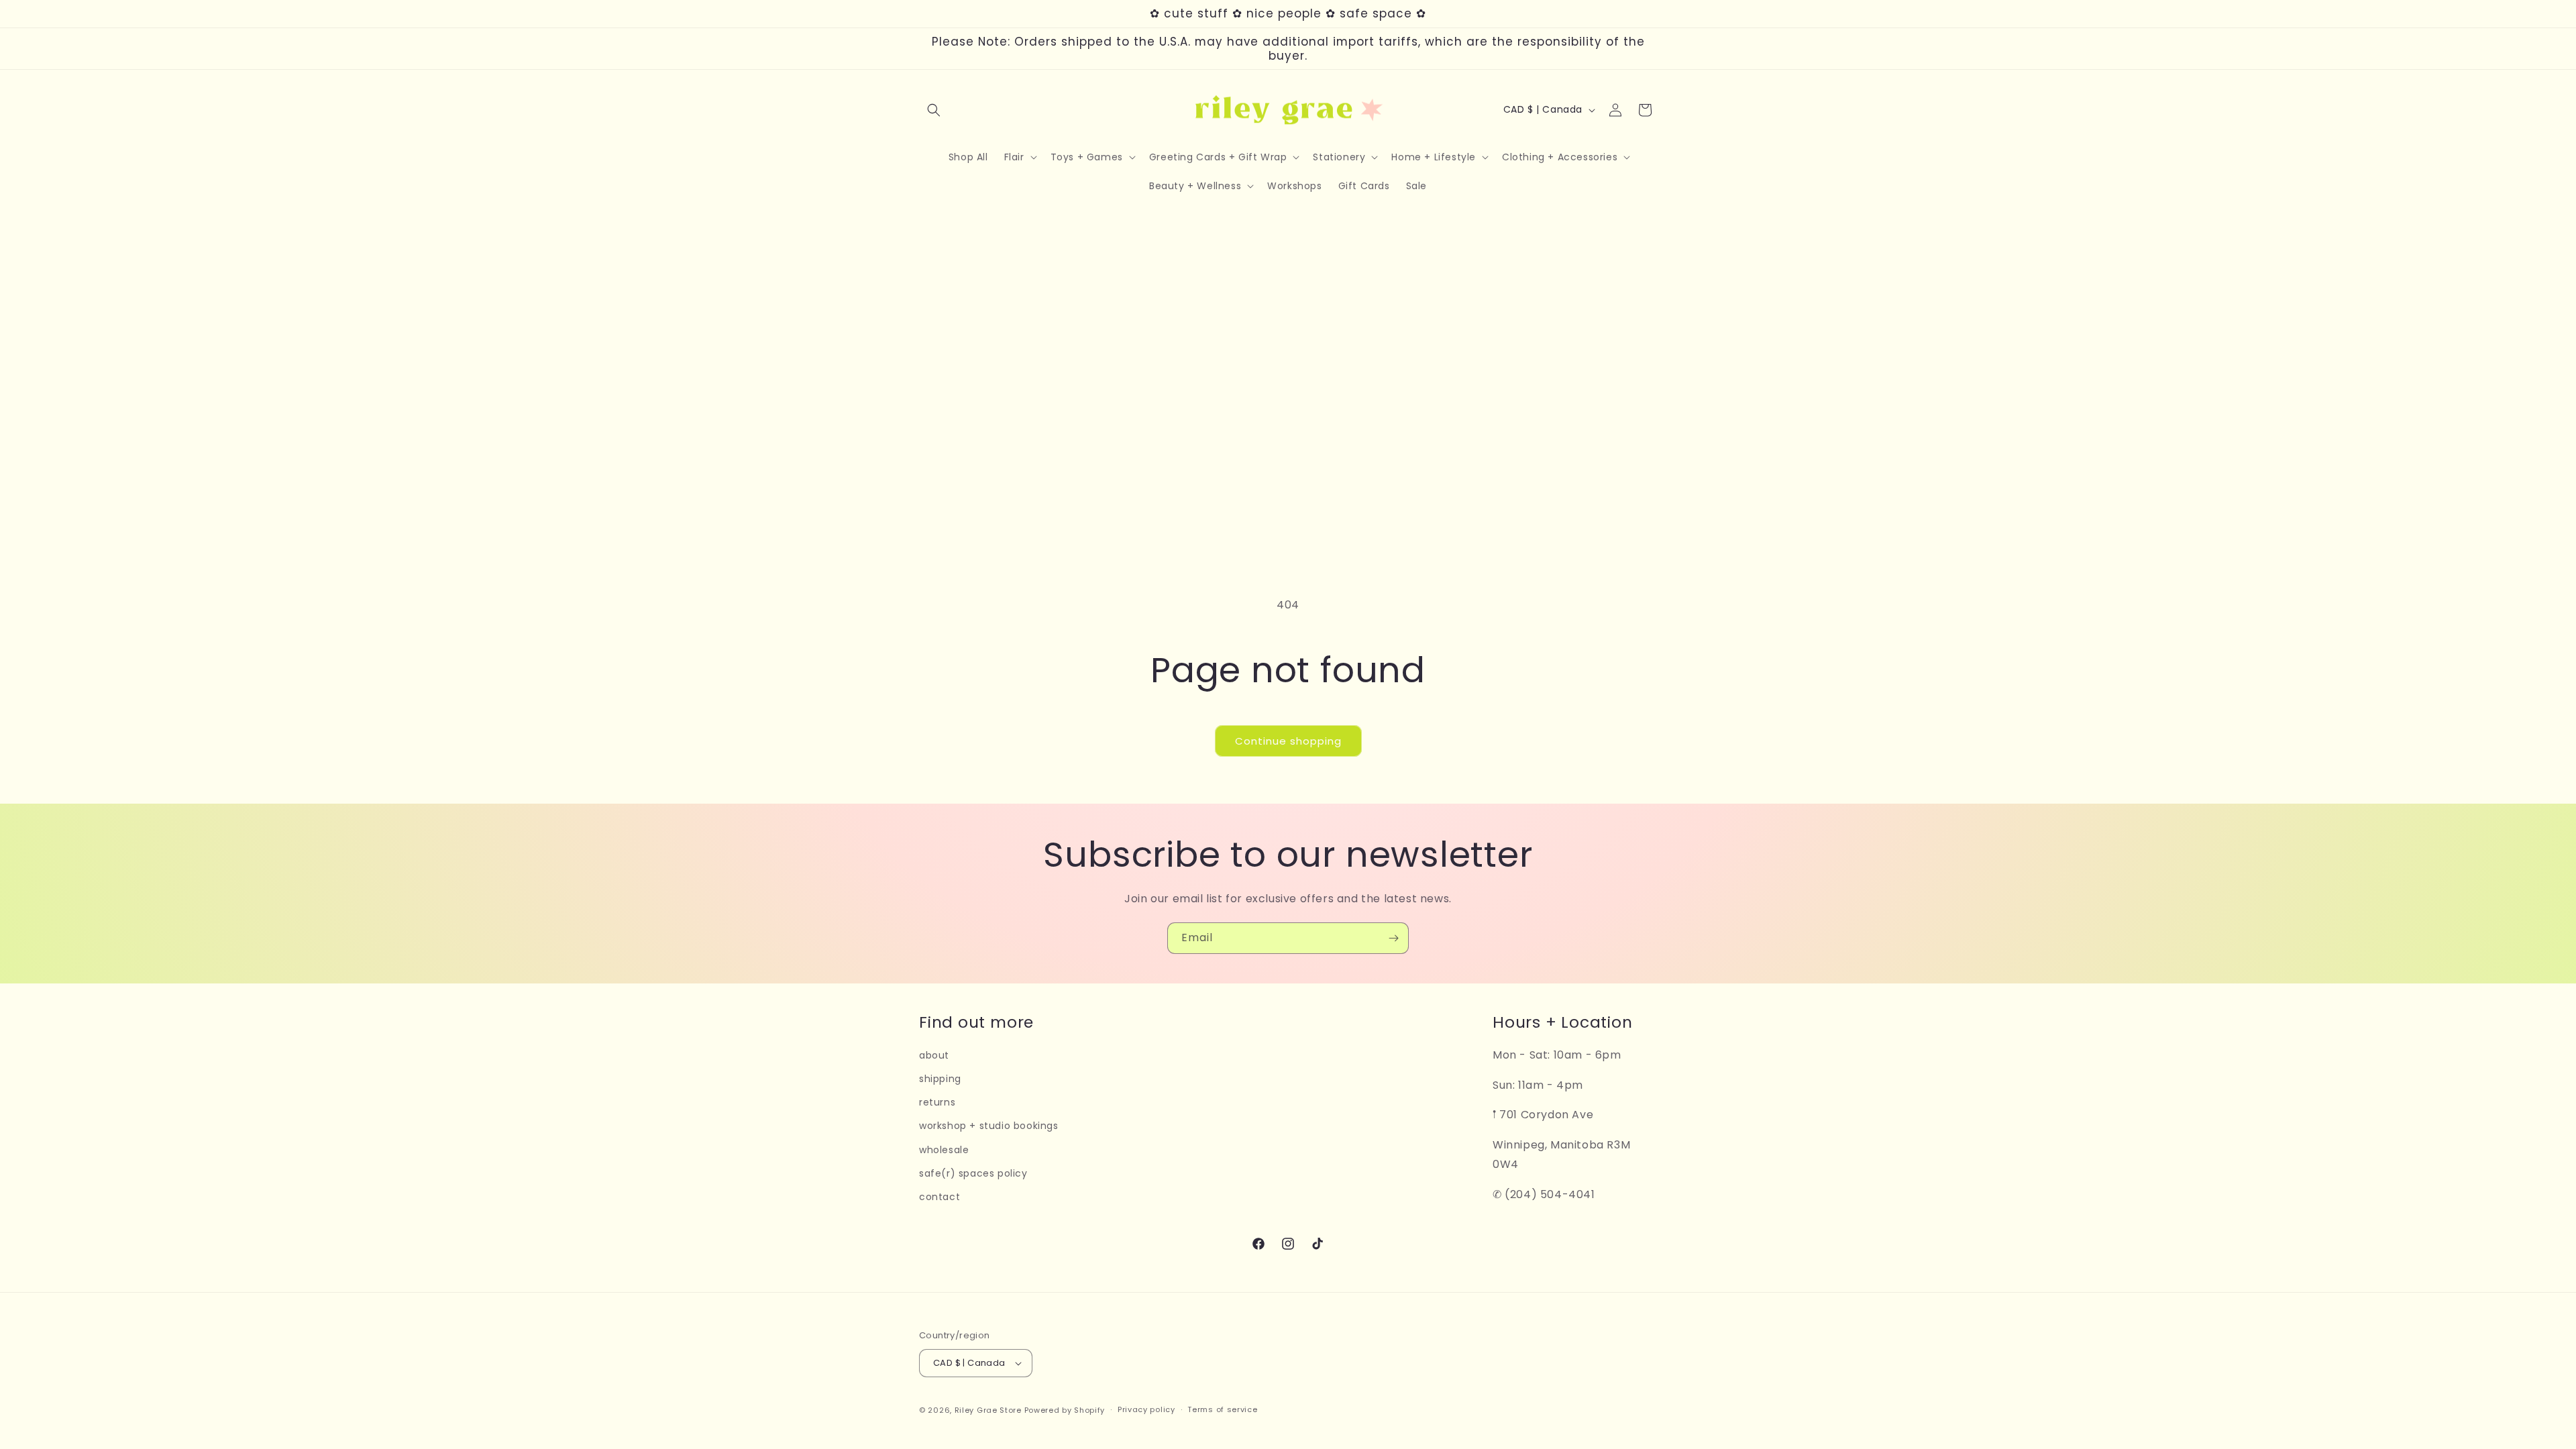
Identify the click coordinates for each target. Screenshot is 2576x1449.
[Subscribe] (1393, 938)
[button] (934, 110)
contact (940, 1197)
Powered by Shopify (1065, 1410)
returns (937, 1102)
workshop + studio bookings (989, 1126)
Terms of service (1222, 1409)
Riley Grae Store (988, 1410)
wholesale (944, 1150)
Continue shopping (1288, 741)
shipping (940, 1079)
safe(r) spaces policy (973, 1173)
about (934, 1055)
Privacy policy (1146, 1409)
